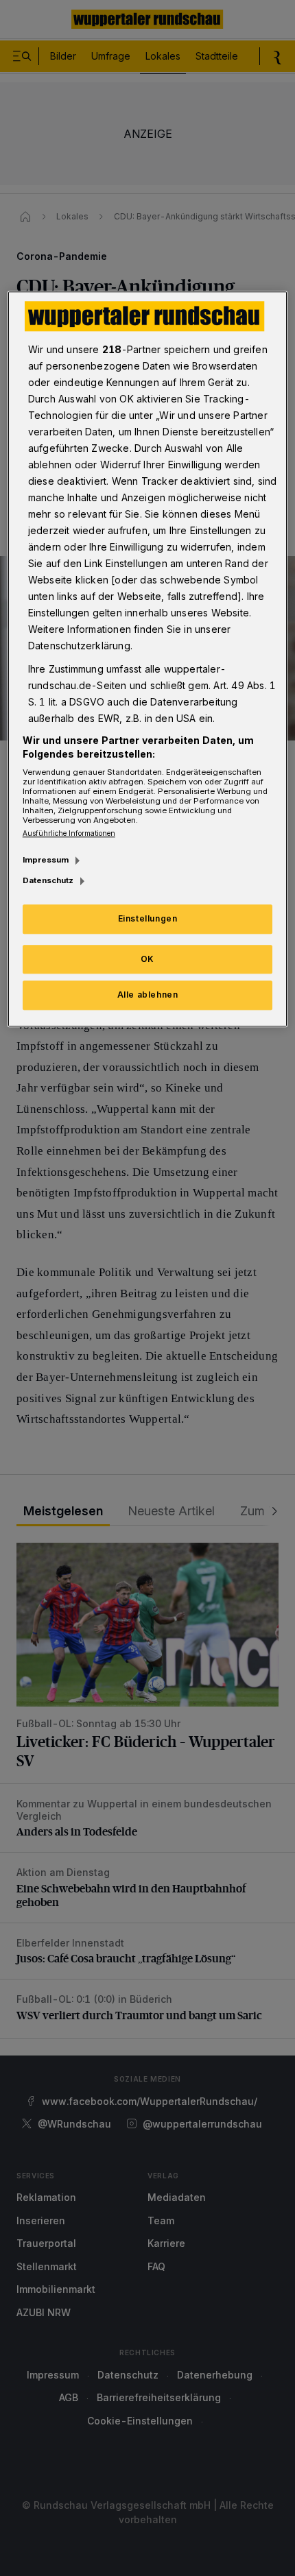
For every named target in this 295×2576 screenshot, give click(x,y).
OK (147, 959)
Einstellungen (148, 918)
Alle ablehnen (148, 995)
